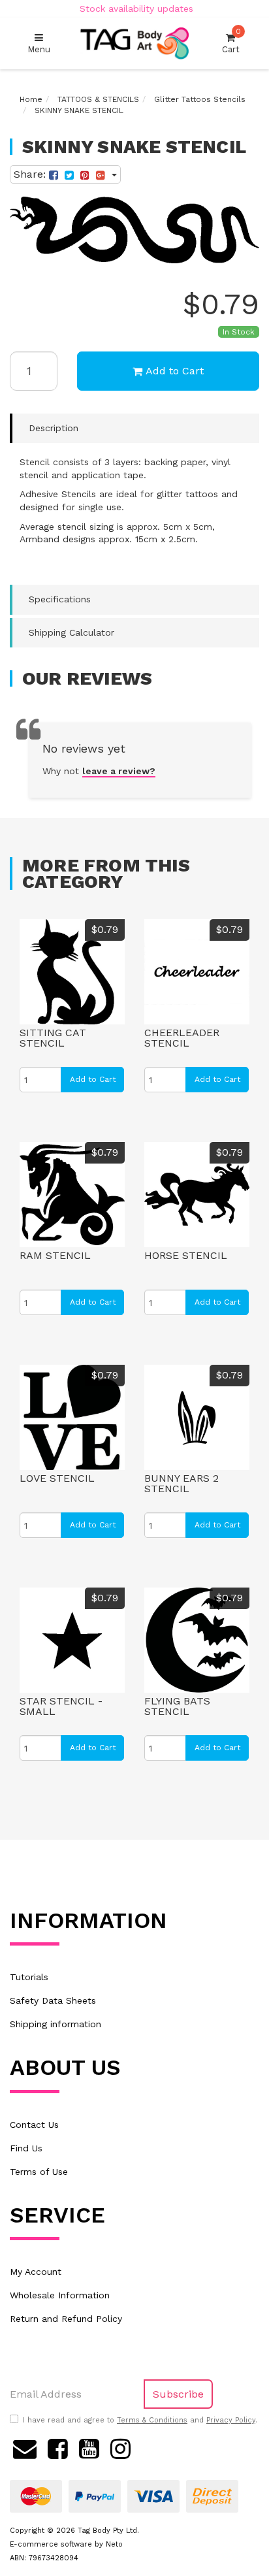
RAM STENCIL (55, 1255)
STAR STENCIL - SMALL (61, 1706)
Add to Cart (175, 371)
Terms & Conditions (152, 2420)
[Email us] (25, 2447)
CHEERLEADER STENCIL (182, 1038)
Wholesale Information (60, 2295)
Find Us (26, 2148)
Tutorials (29, 1977)
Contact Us (34, 2125)
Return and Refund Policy (66, 2319)
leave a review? (119, 771)
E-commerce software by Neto (66, 2544)
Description (54, 428)
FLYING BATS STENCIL (177, 1706)
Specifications (60, 599)
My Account (36, 2272)
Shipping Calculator (71, 632)
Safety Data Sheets (53, 2000)
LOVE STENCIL (57, 1478)
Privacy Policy (231, 2420)
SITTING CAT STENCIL (53, 1038)
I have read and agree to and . (140, 2420)
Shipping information (55, 2024)
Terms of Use (39, 2172)
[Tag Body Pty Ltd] (134, 43)
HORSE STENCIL (186, 1255)
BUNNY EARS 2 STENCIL (182, 1483)
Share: (31, 174)
